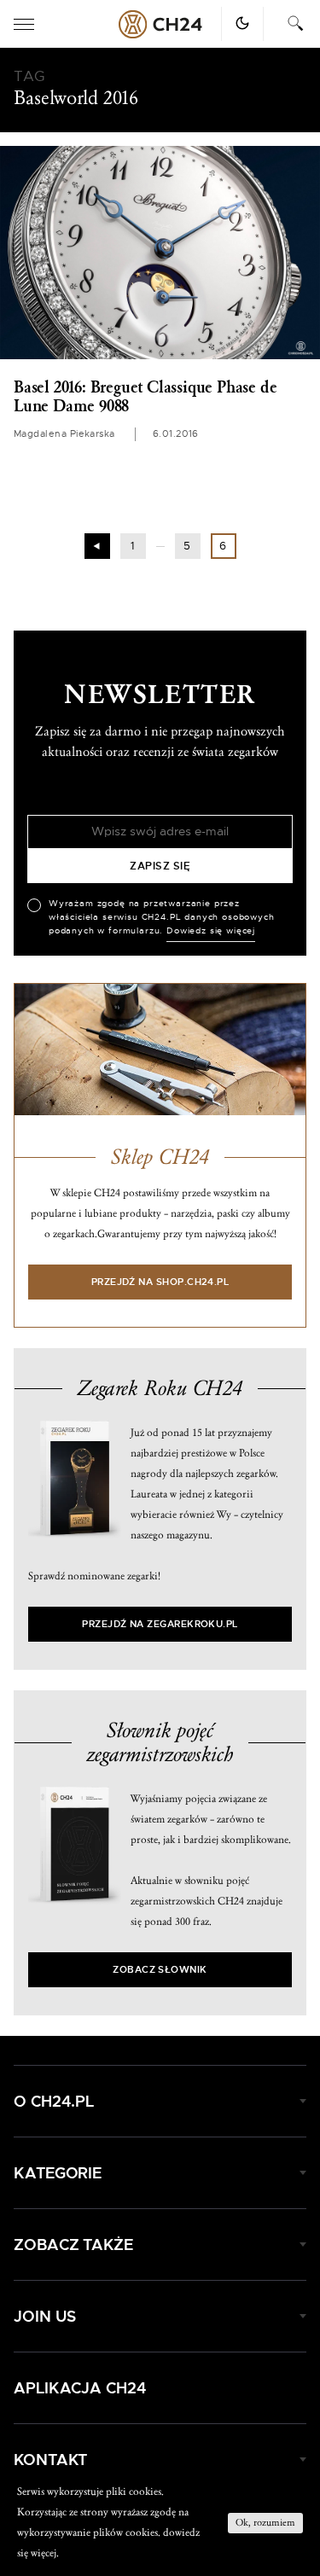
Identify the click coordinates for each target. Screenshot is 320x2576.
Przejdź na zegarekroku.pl (160, 1624)
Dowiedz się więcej (211, 931)
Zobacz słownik (160, 1970)
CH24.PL (160, 24)
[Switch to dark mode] (242, 23)
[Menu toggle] (24, 24)
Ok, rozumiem (265, 2523)
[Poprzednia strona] (97, 546)
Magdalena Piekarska (64, 434)
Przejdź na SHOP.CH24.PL (160, 1282)
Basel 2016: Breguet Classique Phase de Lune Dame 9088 (145, 397)
